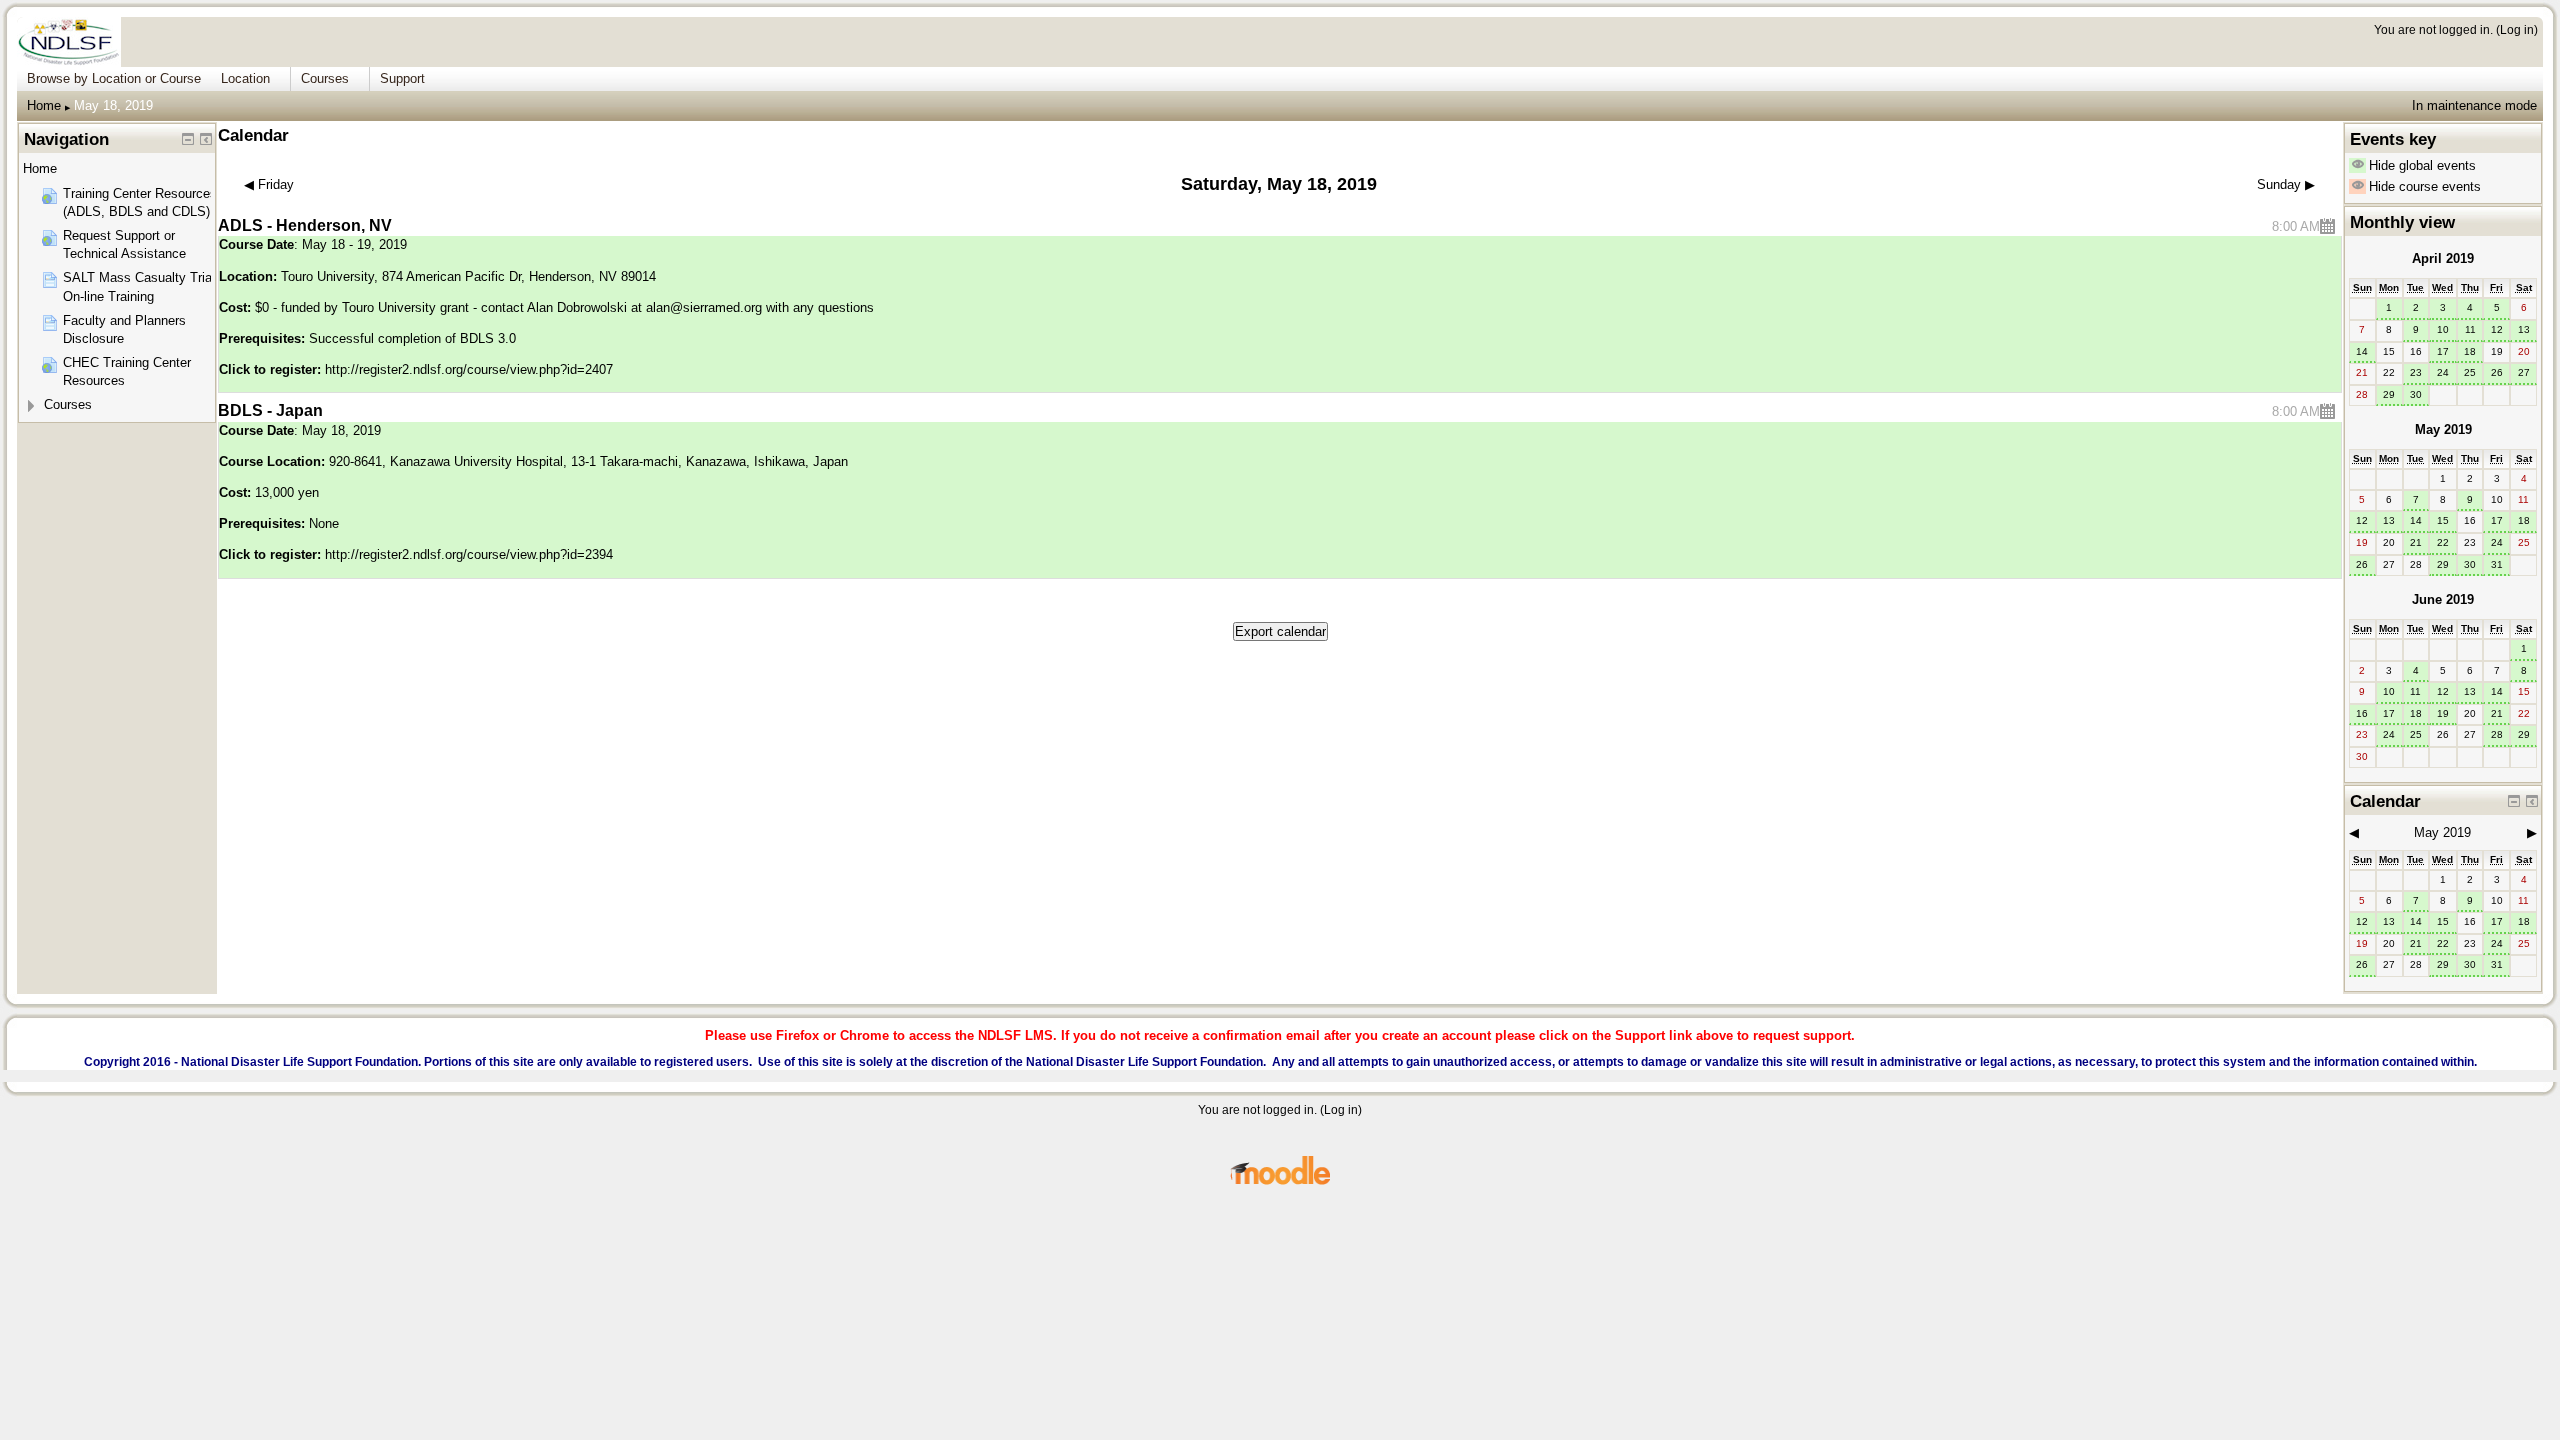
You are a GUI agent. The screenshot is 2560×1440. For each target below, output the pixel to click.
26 (2497, 372)
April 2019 (2443, 258)
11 (2470, 329)
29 (2389, 394)
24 (2443, 372)
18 (2470, 351)
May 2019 (2443, 429)
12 (2497, 329)
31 (2497, 564)
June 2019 (2443, 599)
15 (2443, 520)
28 (2497, 734)
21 (2416, 542)
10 (2443, 329)
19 (2443, 713)
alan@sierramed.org (704, 307)
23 (2416, 372)
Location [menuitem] (245, 78)
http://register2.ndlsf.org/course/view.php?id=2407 (469, 369)
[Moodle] (1280, 1181)
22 (2443, 542)
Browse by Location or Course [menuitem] (114, 78)
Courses (68, 404)
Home (44, 105)
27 (2524, 372)
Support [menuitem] (402, 78)
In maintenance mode (2474, 105)
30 (2416, 394)
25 (2470, 372)
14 (2362, 351)
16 (2362, 713)
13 (2524, 329)
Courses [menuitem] (325, 78)
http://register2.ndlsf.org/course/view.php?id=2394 (469, 554)
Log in (2517, 29)
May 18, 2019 (113, 105)
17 (2443, 351)
